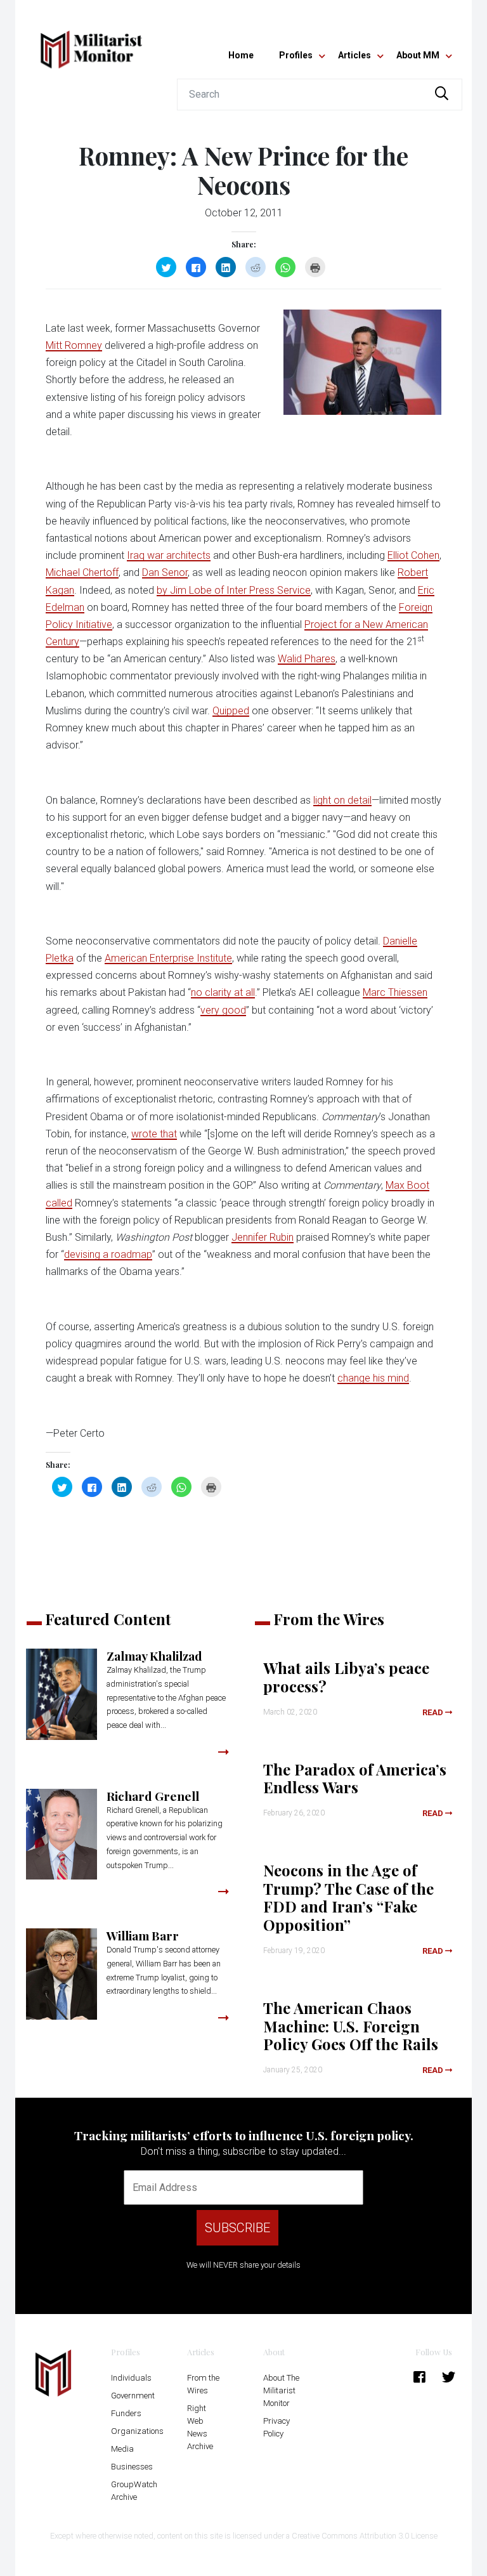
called (59, 1203)
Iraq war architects (169, 555)
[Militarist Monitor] (91, 42)
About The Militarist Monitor (281, 2390)
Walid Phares (307, 659)
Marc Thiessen (395, 992)
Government (133, 2396)
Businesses (132, 2467)
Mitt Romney (74, 345)
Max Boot (407, 1185)
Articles (354, 55)
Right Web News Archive (200, 2427)
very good (223, 1010)
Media (122, 2449)
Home (241, 55)
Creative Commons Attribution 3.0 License (365, 2536)
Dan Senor (165, 572)
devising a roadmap (108, 1254)
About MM (418, 55)
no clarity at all (223, 992)
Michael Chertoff (82, 572)
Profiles (296, 55)
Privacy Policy (276, 2427)
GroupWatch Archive (134, 2491)
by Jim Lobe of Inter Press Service (234, 590)
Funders (126, 2413)
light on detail (342, 800)
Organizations (137, 2431)
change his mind (373, 1378)
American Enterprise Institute (168, 958)
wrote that (154, 1134)
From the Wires (203, 2384)
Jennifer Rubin (263, 1237)
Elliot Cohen (413, 555)
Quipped (231, 711)
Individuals (131, 2378)
